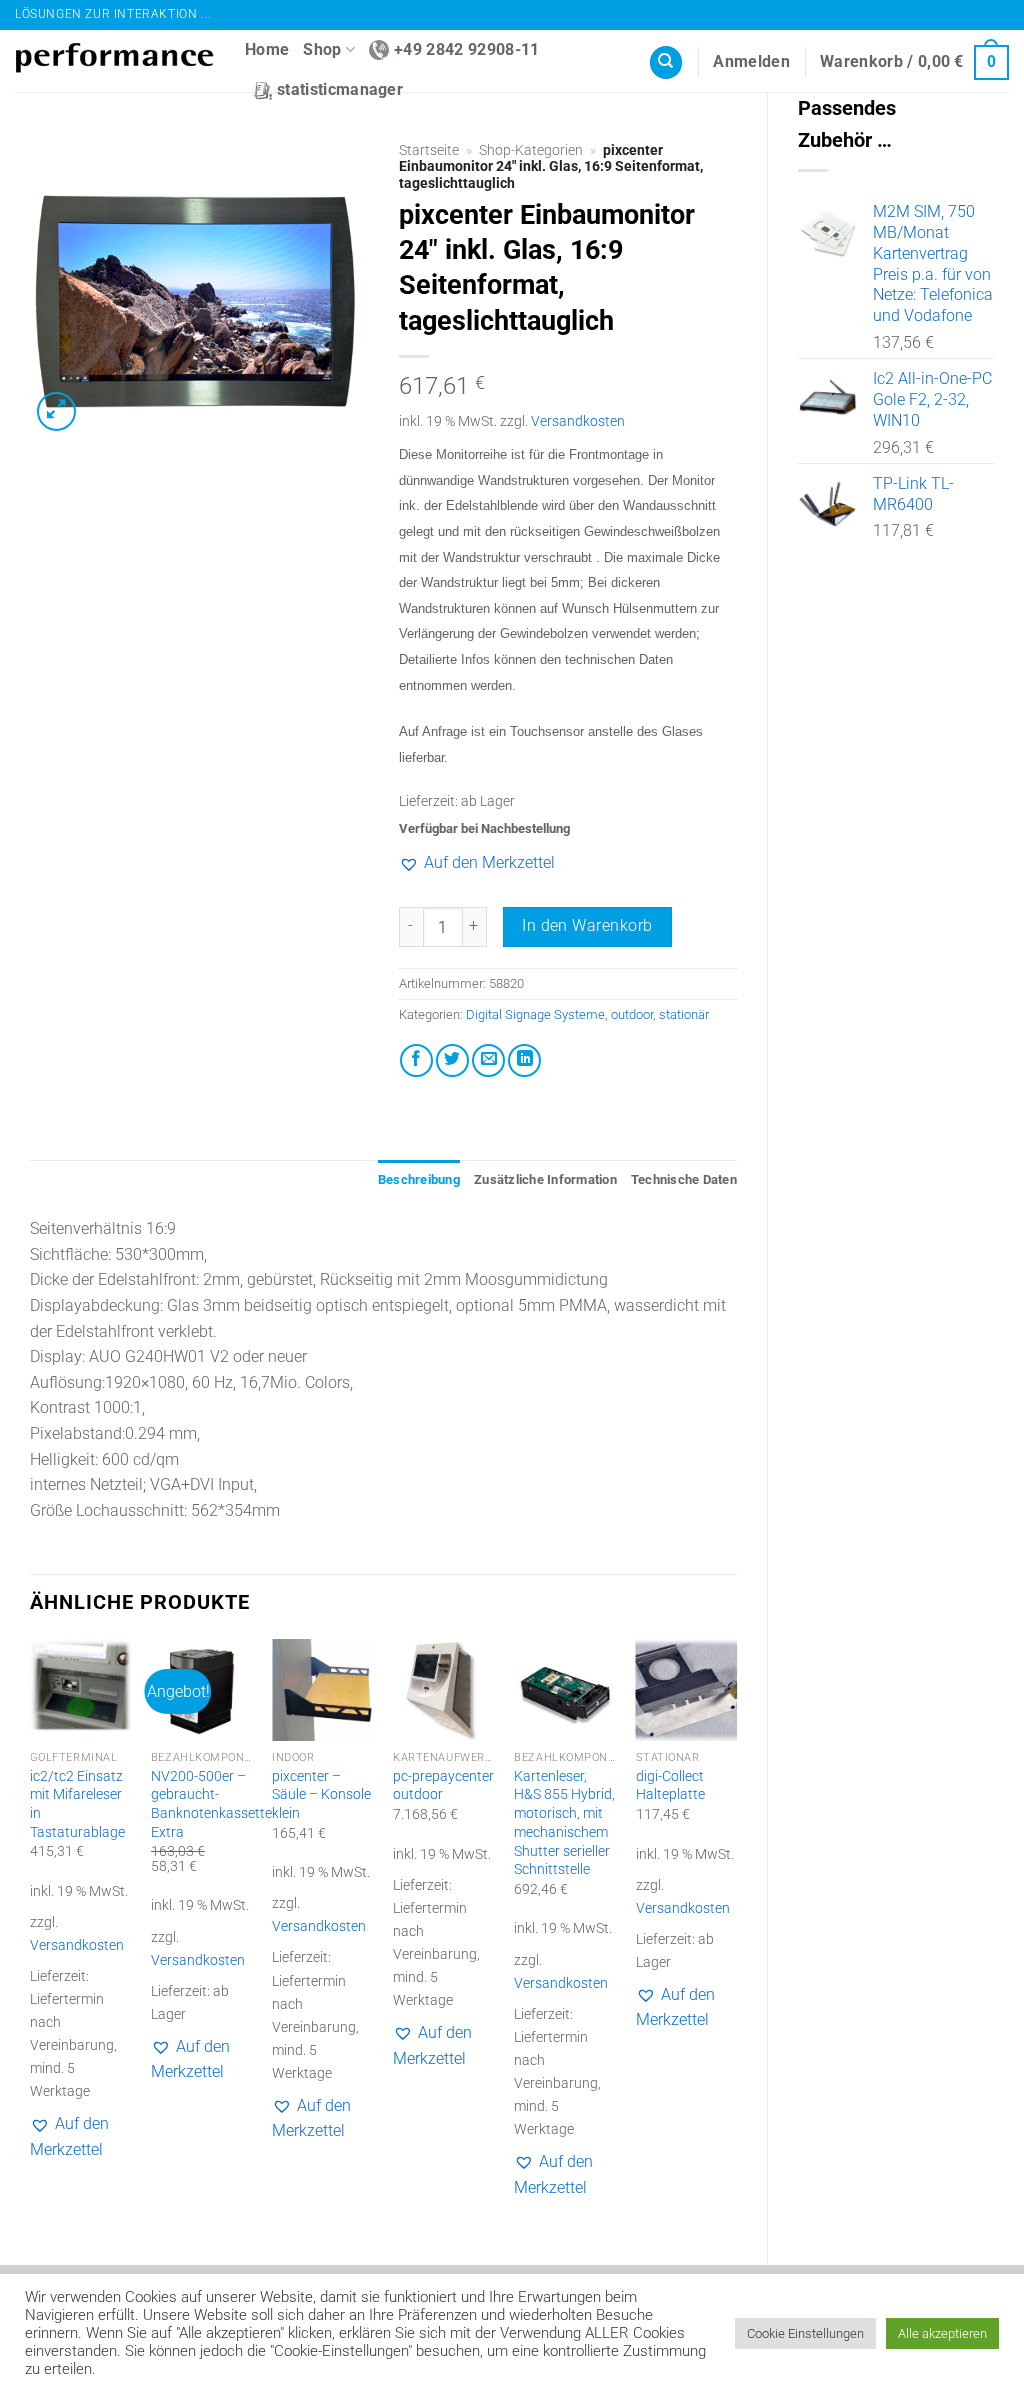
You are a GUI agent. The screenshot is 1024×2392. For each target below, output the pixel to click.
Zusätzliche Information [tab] (545, 1179)
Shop (322, 49)
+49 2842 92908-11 (466, 49)
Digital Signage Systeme (535, 1014)
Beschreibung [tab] (419, 1179)
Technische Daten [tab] (684, 1179)
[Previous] (31, 1935)
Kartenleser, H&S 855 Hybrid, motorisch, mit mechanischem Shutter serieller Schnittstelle (564, 1823)
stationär (684, 1014)
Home (267, 49)
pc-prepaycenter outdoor (443, 1786)
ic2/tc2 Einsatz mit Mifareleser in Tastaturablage (77, 1804)
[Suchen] (666, 62)
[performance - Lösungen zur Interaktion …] (115, 61)
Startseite (429, 150)
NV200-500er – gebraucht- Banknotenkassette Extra (211, 1804)
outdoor (632, 1014)
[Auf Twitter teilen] (452, 1060)
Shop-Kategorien (531, 150)
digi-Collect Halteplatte (670, 1786)
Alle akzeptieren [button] (942, 2333)
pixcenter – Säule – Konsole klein (321, 1795)
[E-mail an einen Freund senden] (488, 1060)
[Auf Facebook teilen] (416, 1060)
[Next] (736, 1935)
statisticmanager (340, 89)
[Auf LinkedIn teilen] (524, 1060)
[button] (751, 62)
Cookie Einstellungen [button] (805, 2333)
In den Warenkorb (587, 926)
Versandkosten (578, 421)
